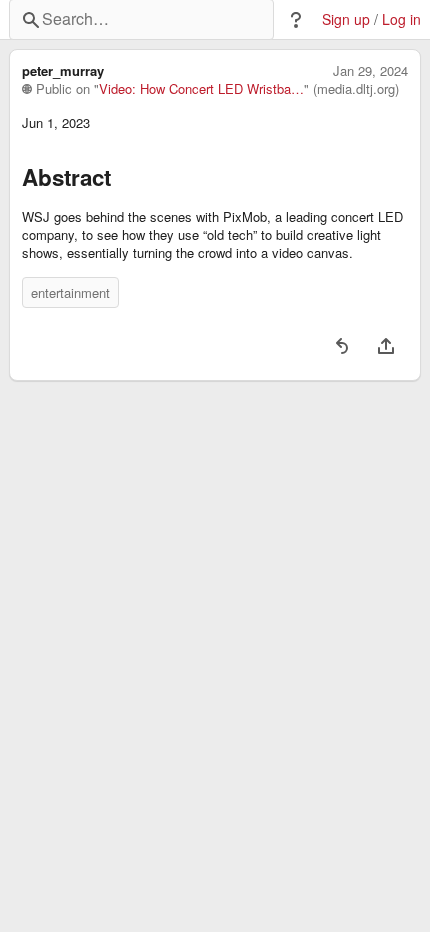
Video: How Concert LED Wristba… (201, 89)
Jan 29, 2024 (370, 71)
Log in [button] (401, 19)
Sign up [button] (346, 19)
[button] (296, 20)
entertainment (70, 292)
